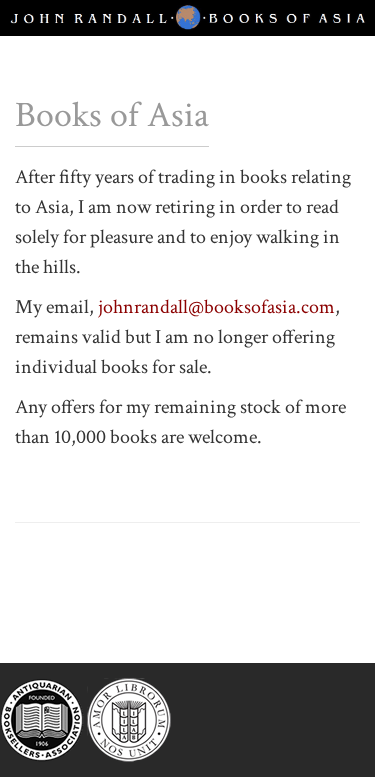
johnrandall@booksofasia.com (216, 307)
